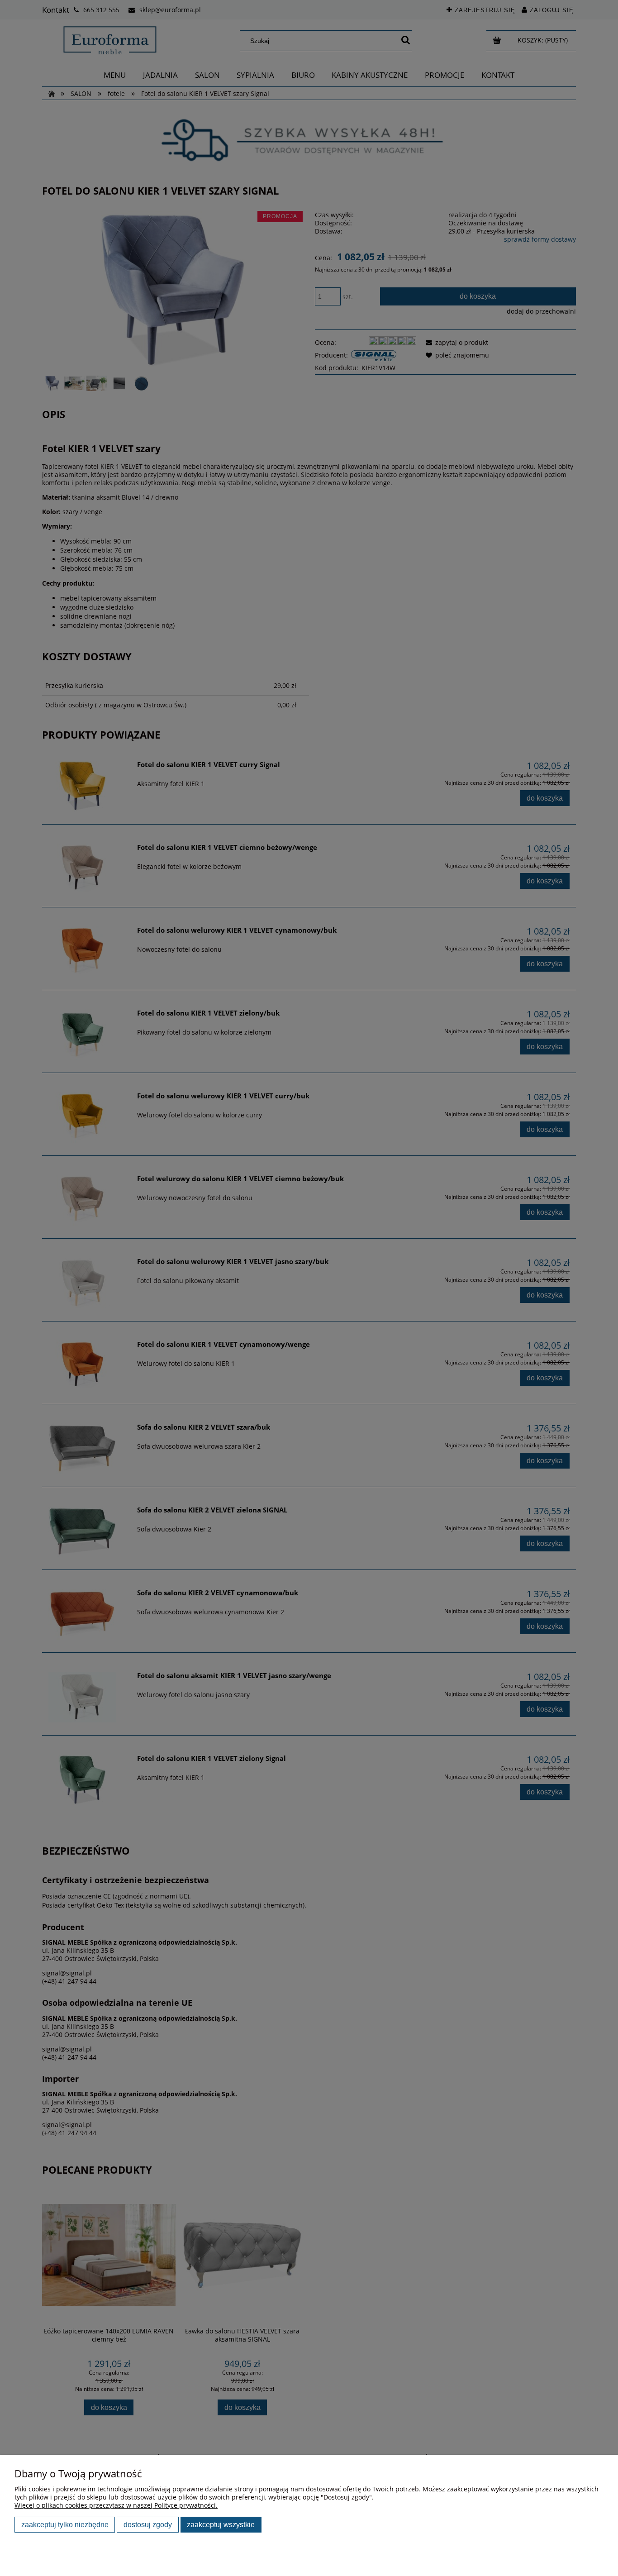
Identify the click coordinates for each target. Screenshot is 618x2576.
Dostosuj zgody (148, 2524)
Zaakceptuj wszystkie (221, 2524)
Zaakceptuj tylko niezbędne (65, 2524)
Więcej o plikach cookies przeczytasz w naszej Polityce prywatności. (116, 2505)
